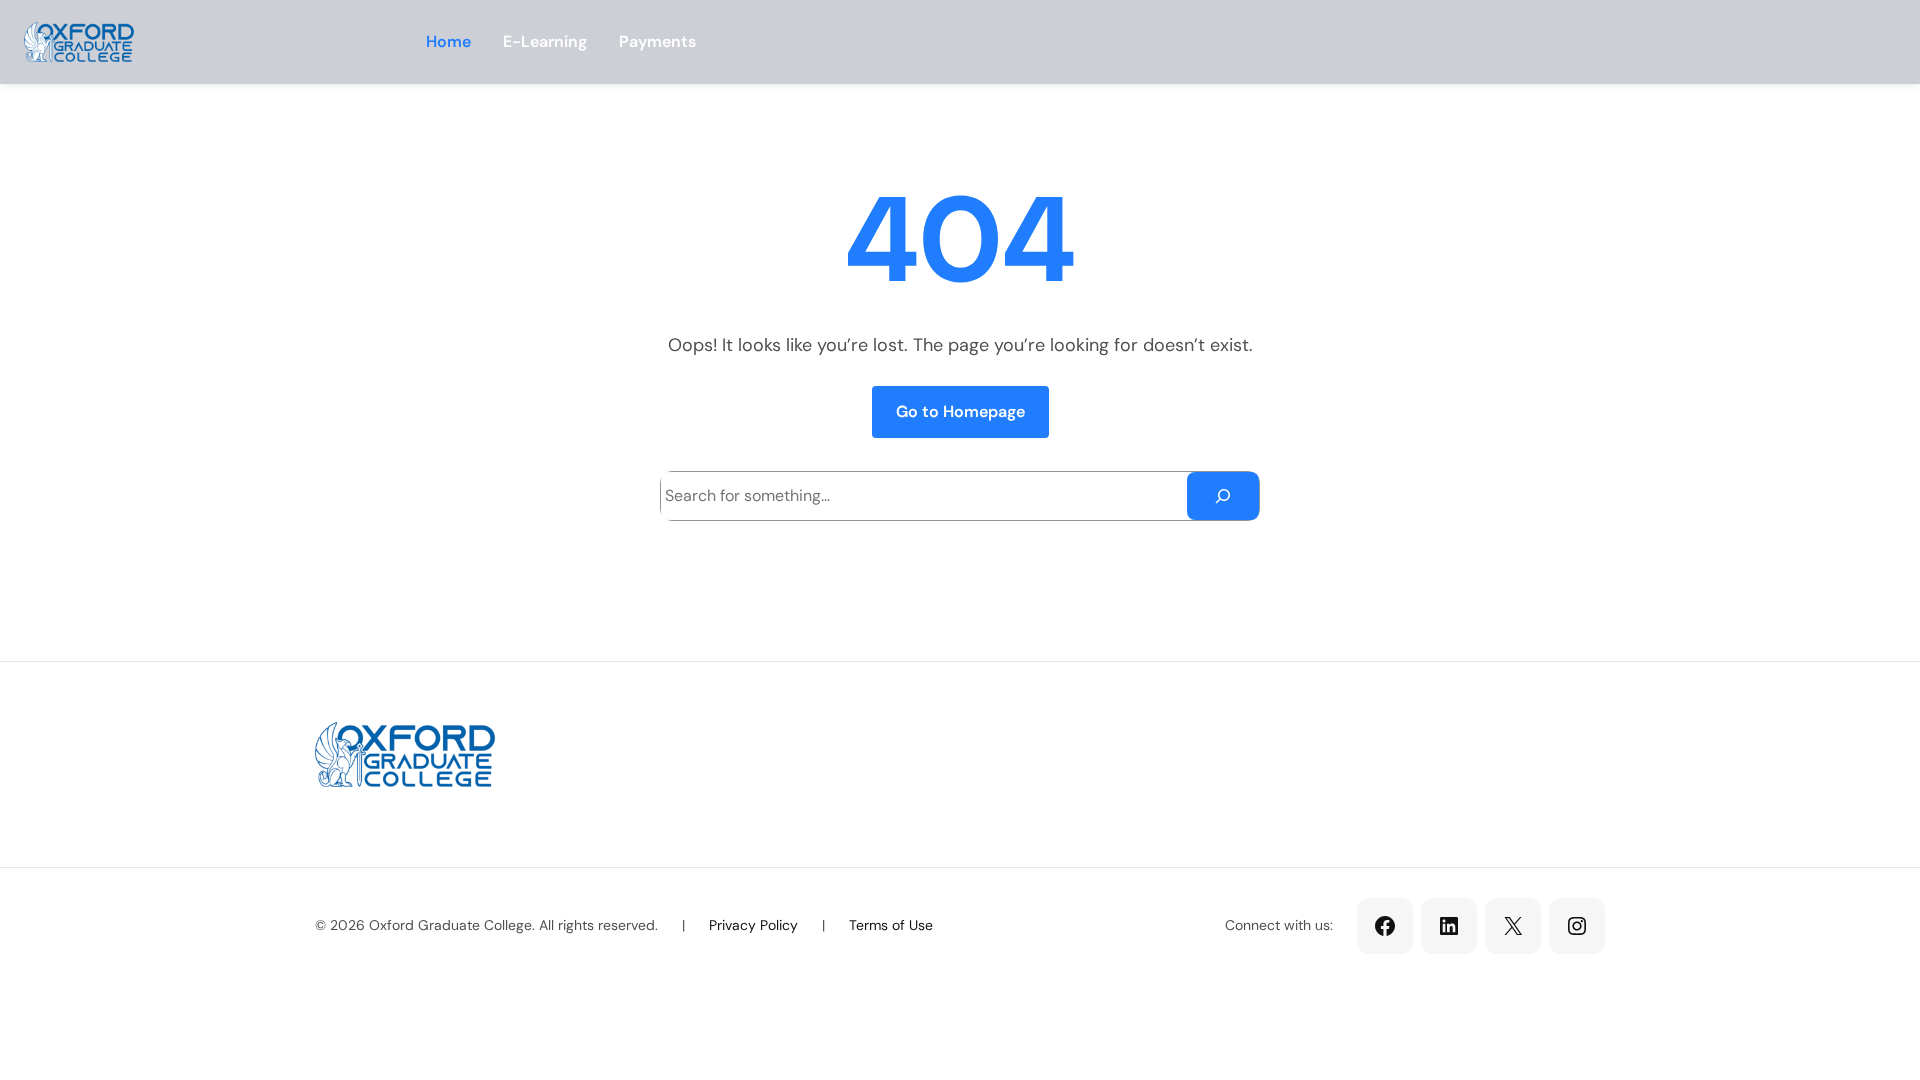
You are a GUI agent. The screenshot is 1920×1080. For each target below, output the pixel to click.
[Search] (1223, 496)
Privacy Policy (753, 925)
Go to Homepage (960, 411)
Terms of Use (891, 925)
